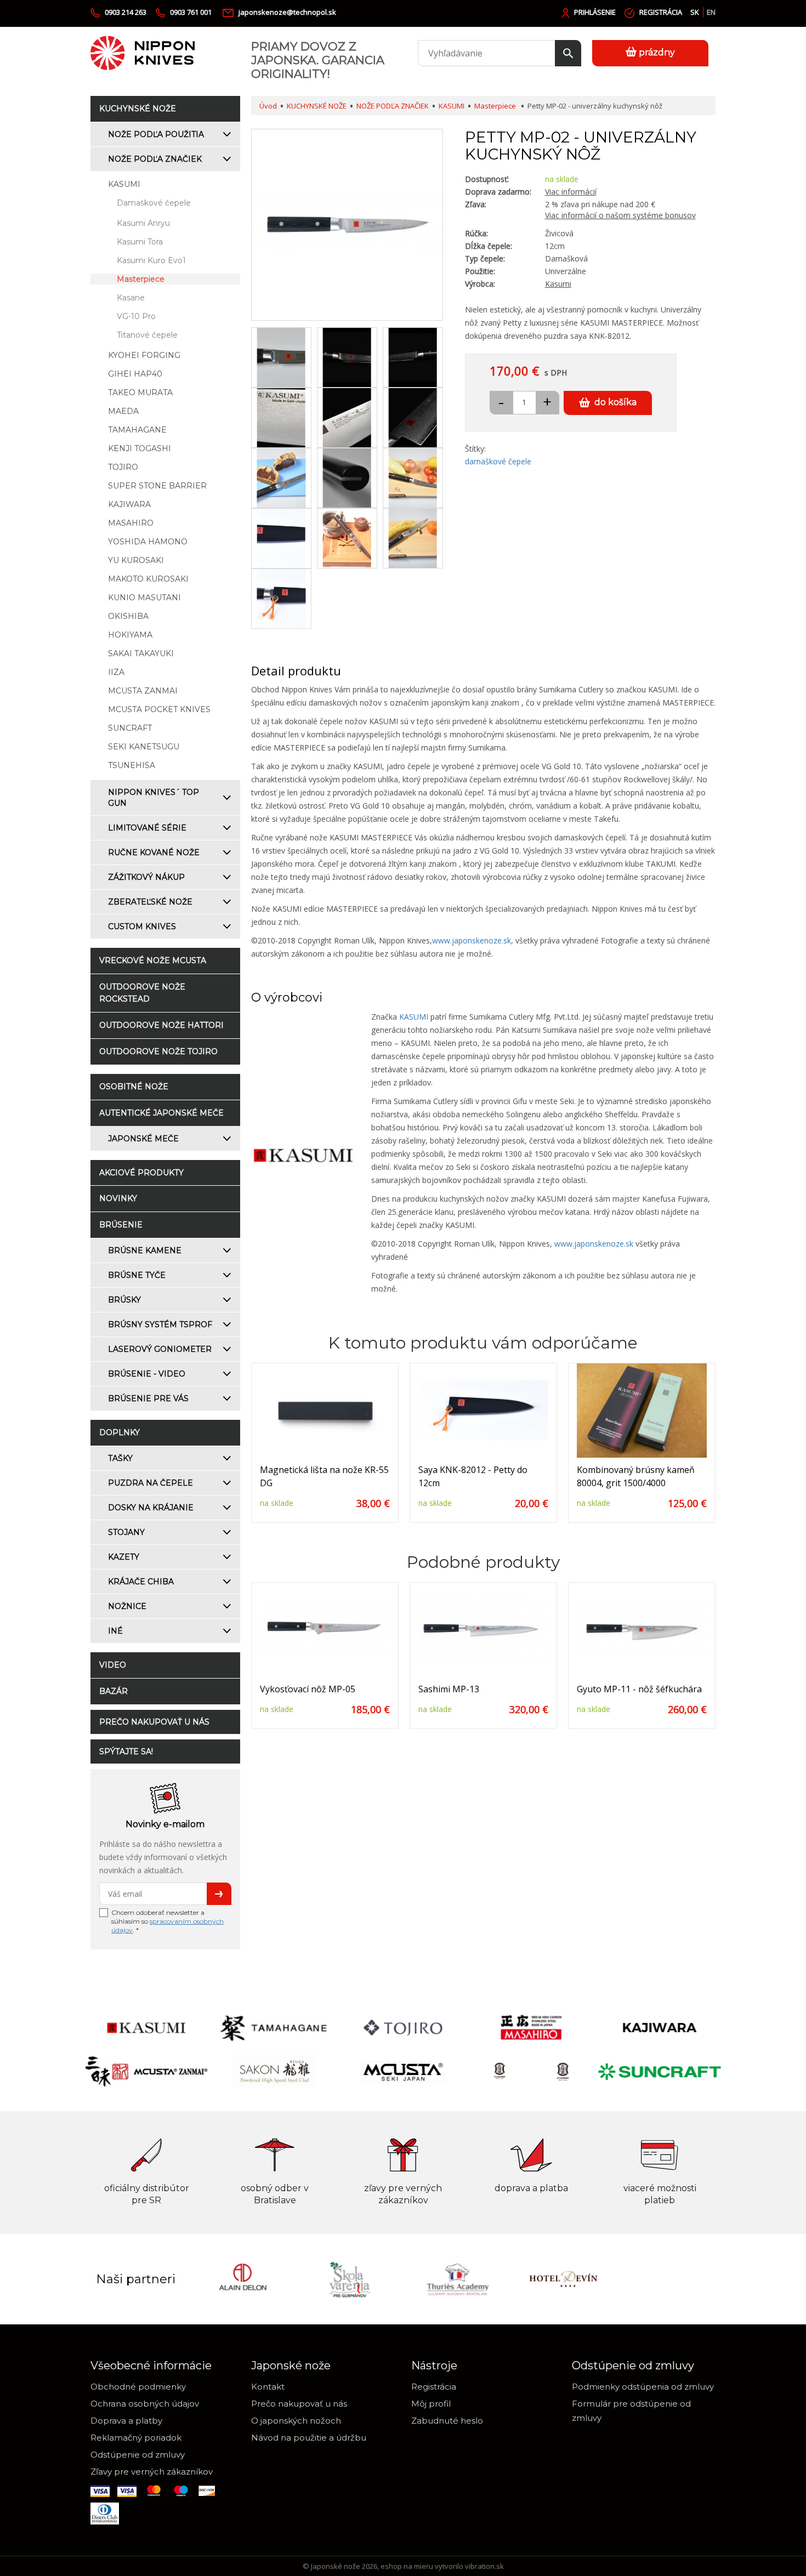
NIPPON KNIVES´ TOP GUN (154, 798)
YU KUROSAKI (136, 560)
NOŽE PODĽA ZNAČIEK (155, 159)
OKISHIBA (128, 616)
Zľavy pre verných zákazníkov (152, 2472)
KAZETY (124, 1557)
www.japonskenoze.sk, (473, 940)
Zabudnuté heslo (447, 2421)
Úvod (268, 106)
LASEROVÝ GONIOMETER (160, 1349)
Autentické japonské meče (161, 1113)
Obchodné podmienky (138, 2387)
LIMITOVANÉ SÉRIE (147, 828)
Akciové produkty (141, 1173)
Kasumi (558, 284)
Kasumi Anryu (143, 223)
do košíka (615, 402)
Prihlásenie (595, 12)
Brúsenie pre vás (148, 1398)
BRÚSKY (124, 1300)
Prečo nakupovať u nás (154, 1722)
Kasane (131, 298)
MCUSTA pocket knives (159, 709)
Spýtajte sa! (126, 1752)
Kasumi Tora (140, 242)
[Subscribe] (219, 1894)
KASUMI (124, 184)
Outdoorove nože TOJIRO (158, 1051)
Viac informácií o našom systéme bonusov (620, 215)
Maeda (123, 411)
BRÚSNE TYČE (137, 1275)
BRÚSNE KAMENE (145, 1250)
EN (711, 12)
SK (695, 12)
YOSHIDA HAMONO (148, 542)
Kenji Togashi (140, 448)
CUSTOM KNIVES (142, 926)
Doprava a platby (126, 2421)
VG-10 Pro (136, 316)
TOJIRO (123, 467)
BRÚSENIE (121, 1225)
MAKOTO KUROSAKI (148, 579)
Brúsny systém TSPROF (160, 1324)
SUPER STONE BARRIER (157, 486)
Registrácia (661, 12)
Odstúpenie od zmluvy (138, 2455)
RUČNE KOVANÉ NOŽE (154, 852)
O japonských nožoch (296, 2421)
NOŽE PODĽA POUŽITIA (156, 134)
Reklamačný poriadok (136, 2438)
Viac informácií (571, 192)
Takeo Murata (140, 393)
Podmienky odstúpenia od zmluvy (643, 2387)
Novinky (118, 1198)
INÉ (115, 1631)
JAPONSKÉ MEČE (143, 1139)
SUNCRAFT (130, 728)
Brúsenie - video (147, 1374)
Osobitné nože (134, 1087)
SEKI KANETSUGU (144, 747)
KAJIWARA (129, 504)
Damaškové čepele (154, 203)
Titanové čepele (147, 335)
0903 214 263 (126, 12)
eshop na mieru (407, 2566)
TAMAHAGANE (137, 430)
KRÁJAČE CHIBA (141, 1582)
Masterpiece (141, 279)
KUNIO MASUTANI (144, 598)
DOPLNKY (120, 1432)
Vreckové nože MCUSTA (153, 960)
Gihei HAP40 (135, 374)
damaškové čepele (498, 461)
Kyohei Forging (144, 355)
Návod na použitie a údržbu (309, 2438)
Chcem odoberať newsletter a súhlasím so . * (168, 1921)
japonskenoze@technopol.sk (287, 12)
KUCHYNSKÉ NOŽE (138, 109)
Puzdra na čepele (151, 1483)
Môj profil (431, 2404)
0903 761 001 (192, 12)
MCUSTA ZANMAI (143, 691)
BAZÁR (113, 1691)
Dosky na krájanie (151, 1508)
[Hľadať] (568, 53)
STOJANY (126, 1532)
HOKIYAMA (130, 635)
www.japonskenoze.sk (594, 1244)
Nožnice (127, 1606)
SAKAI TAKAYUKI (141, 653)
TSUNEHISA (132, 765)
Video (113, 1665)
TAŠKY (120, 1458)
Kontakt (268, 2387)
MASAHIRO (131, 523)
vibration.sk (484, 2566)
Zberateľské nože (150, 902)
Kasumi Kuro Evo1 (151, 260)
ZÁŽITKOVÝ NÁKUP (146, 877)
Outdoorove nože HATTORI (161, 1025)
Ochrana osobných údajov (145, 2404)
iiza (116, 672)
